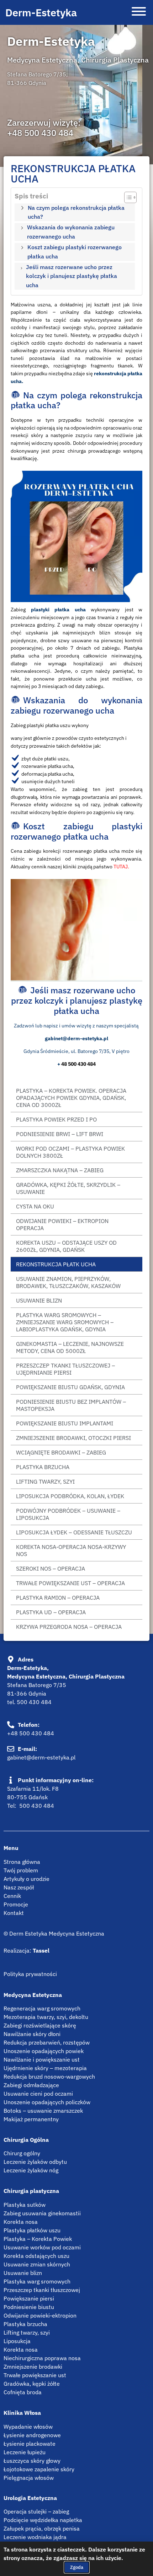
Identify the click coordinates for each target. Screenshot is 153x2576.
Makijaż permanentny (31, 2119)
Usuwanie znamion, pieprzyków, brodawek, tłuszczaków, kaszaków (68, 1282)
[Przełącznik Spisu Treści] (127, 197)
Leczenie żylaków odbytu (35, 2162)
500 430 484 (34, 1702)
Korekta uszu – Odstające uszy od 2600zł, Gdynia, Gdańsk (66, 1246)
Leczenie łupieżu (25, 2452)
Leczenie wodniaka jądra (35, 2537)
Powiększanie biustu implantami (65, 1423)
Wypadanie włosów (28, 2427)
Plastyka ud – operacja (51, 1612)
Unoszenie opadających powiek (44, 2051)
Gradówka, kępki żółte (32, 2384)
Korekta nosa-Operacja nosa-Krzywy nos (71, 1550)
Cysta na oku (35, 1206)
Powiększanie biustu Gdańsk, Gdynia (70, 1387)
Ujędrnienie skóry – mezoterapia (45, 2068)
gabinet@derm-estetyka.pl (41, 1757)
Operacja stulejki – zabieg (36, 2511)
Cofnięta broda (23, 2392)
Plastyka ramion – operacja (58, 1598)
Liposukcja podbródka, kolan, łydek (70, 1496)
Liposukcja (17, 2341)
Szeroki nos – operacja (51, 1568)
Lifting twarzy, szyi (45, 1481)
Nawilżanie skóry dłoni (32, 2034)
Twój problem (21, 1870)
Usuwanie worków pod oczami (42, 2247)
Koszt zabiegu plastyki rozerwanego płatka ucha (75, 252)
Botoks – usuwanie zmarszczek (43, 2111)
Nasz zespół (19, 1887)
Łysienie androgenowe (32, 2435)
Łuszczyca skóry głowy (32, 2461)
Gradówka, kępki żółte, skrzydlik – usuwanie (68, 1188)
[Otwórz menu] (139, 12)
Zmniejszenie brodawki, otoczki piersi (73, 1438)
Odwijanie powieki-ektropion (40, 2315)
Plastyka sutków (25, 2205)
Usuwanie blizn (39, 1300)
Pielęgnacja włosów (29, 2478)
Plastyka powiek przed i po (56, 1119)
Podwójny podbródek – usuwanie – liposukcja (68, 1514)
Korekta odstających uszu (36, 2256)
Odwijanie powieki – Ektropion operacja (62, 1224)
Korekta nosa (21, 2222)
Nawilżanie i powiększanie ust (42, 2059)
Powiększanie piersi (29, 2298)
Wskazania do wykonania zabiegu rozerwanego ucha (71, 232)
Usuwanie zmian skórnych (37, 2264)
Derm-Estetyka (41, 12)
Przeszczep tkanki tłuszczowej (42, 2290)
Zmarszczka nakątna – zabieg (60, 1170)
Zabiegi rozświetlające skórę (40, 2025)
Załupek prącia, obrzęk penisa (42, 2528)
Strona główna (22, 1862)
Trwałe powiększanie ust (35, 2375)
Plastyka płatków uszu (32, 2230)
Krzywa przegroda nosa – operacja (69, 1627)
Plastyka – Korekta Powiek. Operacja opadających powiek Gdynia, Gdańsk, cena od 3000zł (71, 1098)
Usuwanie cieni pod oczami (38, 2094)
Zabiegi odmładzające (31, 2085)
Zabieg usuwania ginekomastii (42, 2213)
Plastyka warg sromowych (37, 2281)
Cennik (12, 1896)
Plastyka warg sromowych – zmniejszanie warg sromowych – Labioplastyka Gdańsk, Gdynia (65, 1322)
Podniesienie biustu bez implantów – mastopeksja (71, 1405)
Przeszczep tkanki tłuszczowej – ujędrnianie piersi (65, 1369)
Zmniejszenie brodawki (33, 2367)
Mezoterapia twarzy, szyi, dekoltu (46, 2017)
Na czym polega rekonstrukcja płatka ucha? (76, 212)
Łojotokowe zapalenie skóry (39, 2469)
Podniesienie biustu (29, 2307)
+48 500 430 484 (40, 133)
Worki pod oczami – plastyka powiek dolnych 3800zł (70, 1152)
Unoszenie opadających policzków (47, 2102)
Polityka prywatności (30, 1974)
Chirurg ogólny (22, 2153)
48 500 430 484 (78, 1064)
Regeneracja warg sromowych (42, 2008)
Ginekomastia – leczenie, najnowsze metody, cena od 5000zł (70, 1347)
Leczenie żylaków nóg (31, 2170)
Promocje (16, 1904)
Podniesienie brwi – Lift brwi (60, 1134)
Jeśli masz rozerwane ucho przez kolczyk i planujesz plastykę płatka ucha (72, 276)
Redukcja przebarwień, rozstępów (47, 2042)
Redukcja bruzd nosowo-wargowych (49, 2076)
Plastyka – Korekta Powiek (38, 2239)
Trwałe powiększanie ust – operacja (70, 1583)
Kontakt (14, 1913)
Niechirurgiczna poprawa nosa (42, 2358)
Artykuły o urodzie (27, 1879)
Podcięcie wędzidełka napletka (43, 2520)
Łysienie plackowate (30, 2444)
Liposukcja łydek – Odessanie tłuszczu (74, 1532)
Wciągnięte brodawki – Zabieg (61, 1452)
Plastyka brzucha (43, 1467)
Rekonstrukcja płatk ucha (56, 1264)
